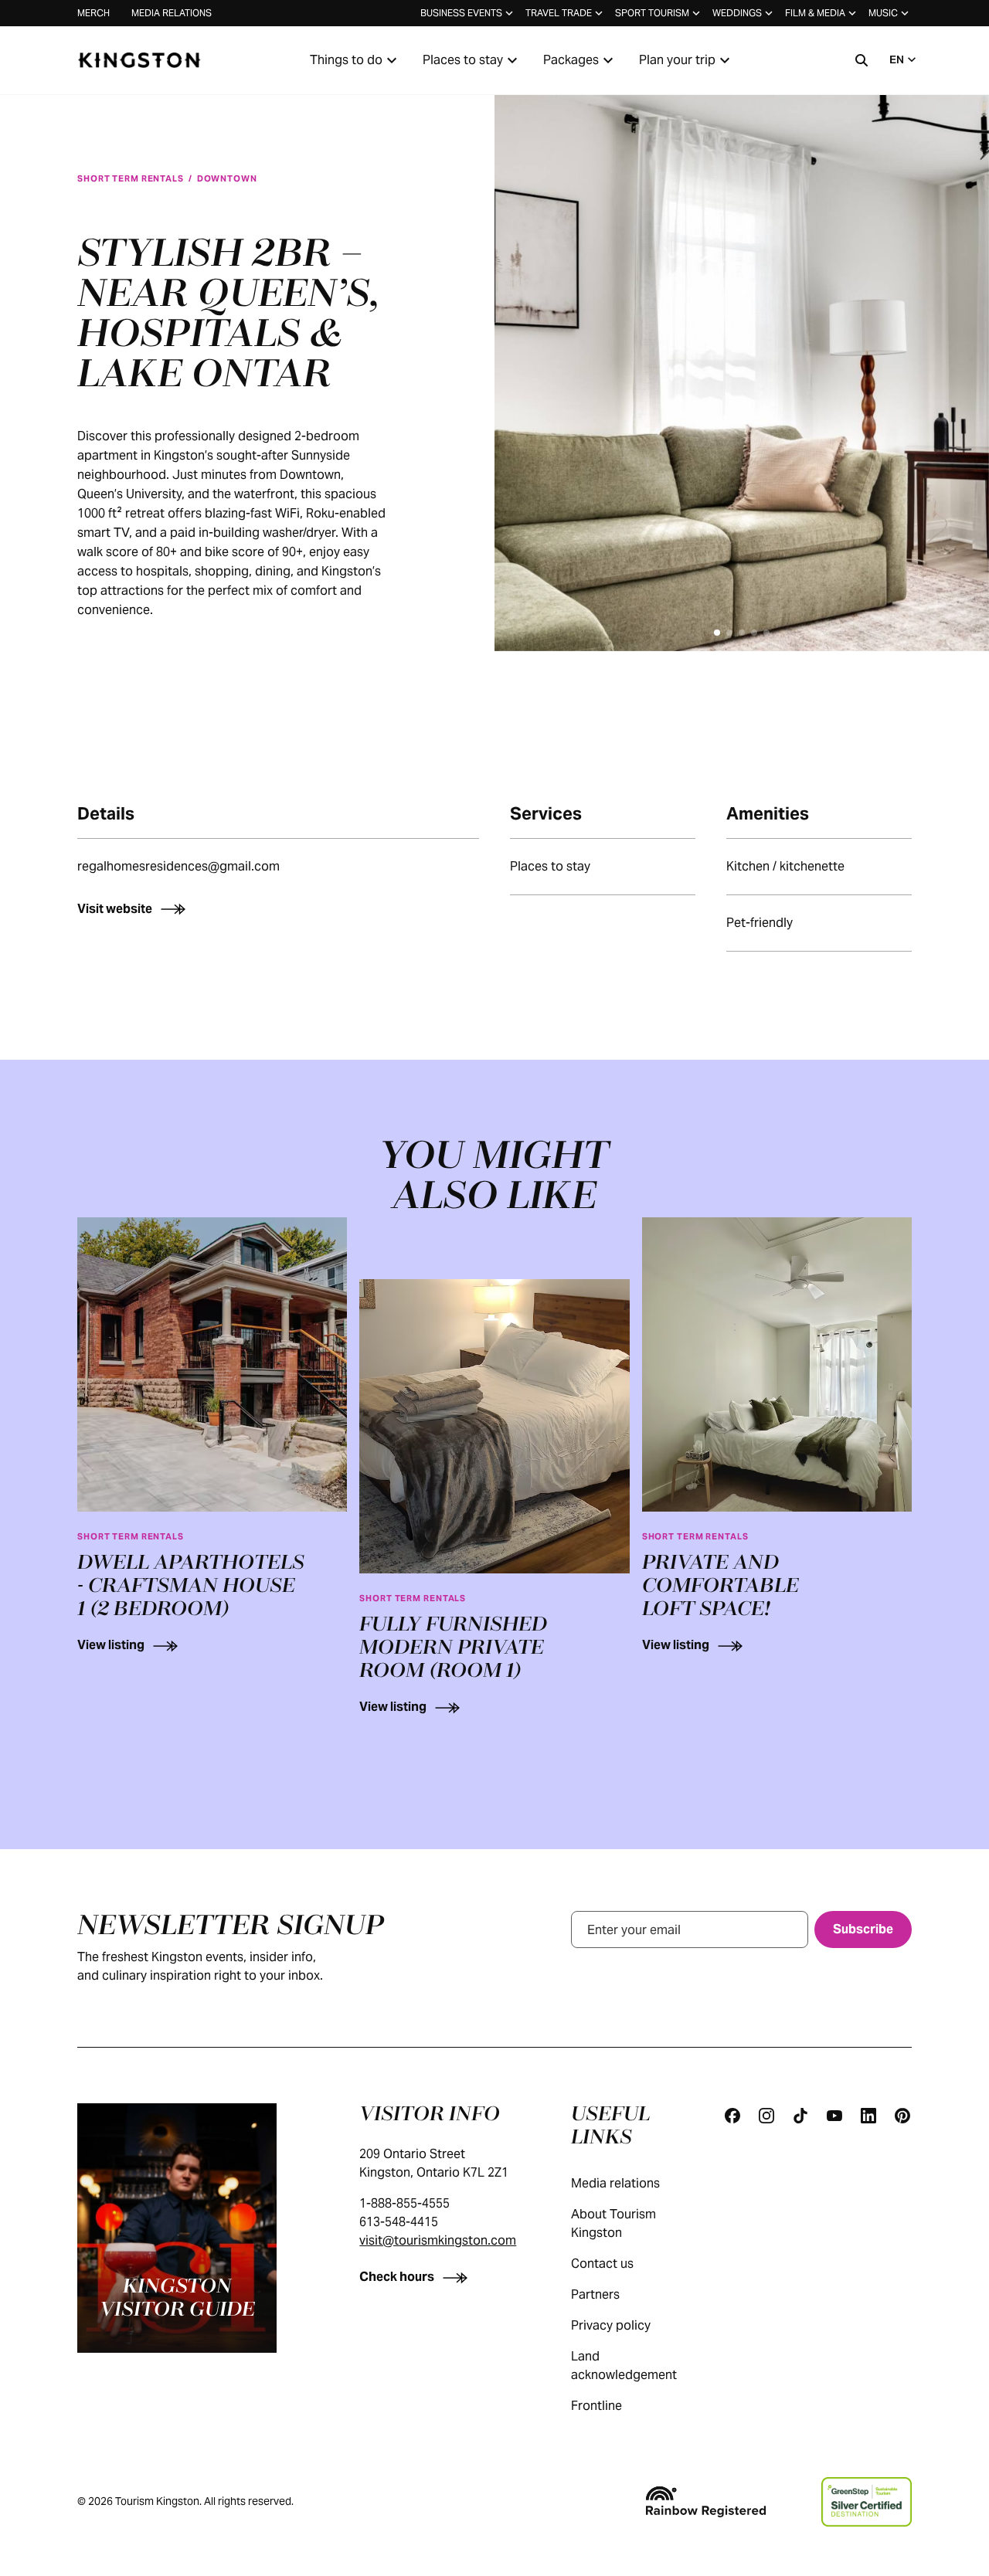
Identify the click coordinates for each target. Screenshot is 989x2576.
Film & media (815, 13)
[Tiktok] (800, 2116)
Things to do (346, 60)
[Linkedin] (868, 2116)
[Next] (955, 355)
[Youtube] (834, 2116)
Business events (461, 13)
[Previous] (528, 355)
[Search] (862, 60)
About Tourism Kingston (613, 2223)
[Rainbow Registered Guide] (705, 2502)
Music (883, 13)
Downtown (227, 178)
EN (897, 59)
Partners (595, 2294)
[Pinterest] (902, 2116)
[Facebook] (732, 2116)
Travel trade (559, 13)
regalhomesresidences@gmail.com (178, 866)
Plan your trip (677, 60)
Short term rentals (131, 178)
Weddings (737, 13)
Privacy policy (611, 2325)
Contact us (602, 2264)
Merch (93, 13)
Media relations (172, 13)
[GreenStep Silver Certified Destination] (867, 2502)
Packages (571, 60)
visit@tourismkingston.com (438, 2240)
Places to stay (463, 60)
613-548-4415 (399, 2222)
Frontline (596, 2406)
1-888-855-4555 (404, 2203)
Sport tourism (652, 13)
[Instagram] (766, 2116)
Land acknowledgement (624, 2366)
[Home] (139, 60)
